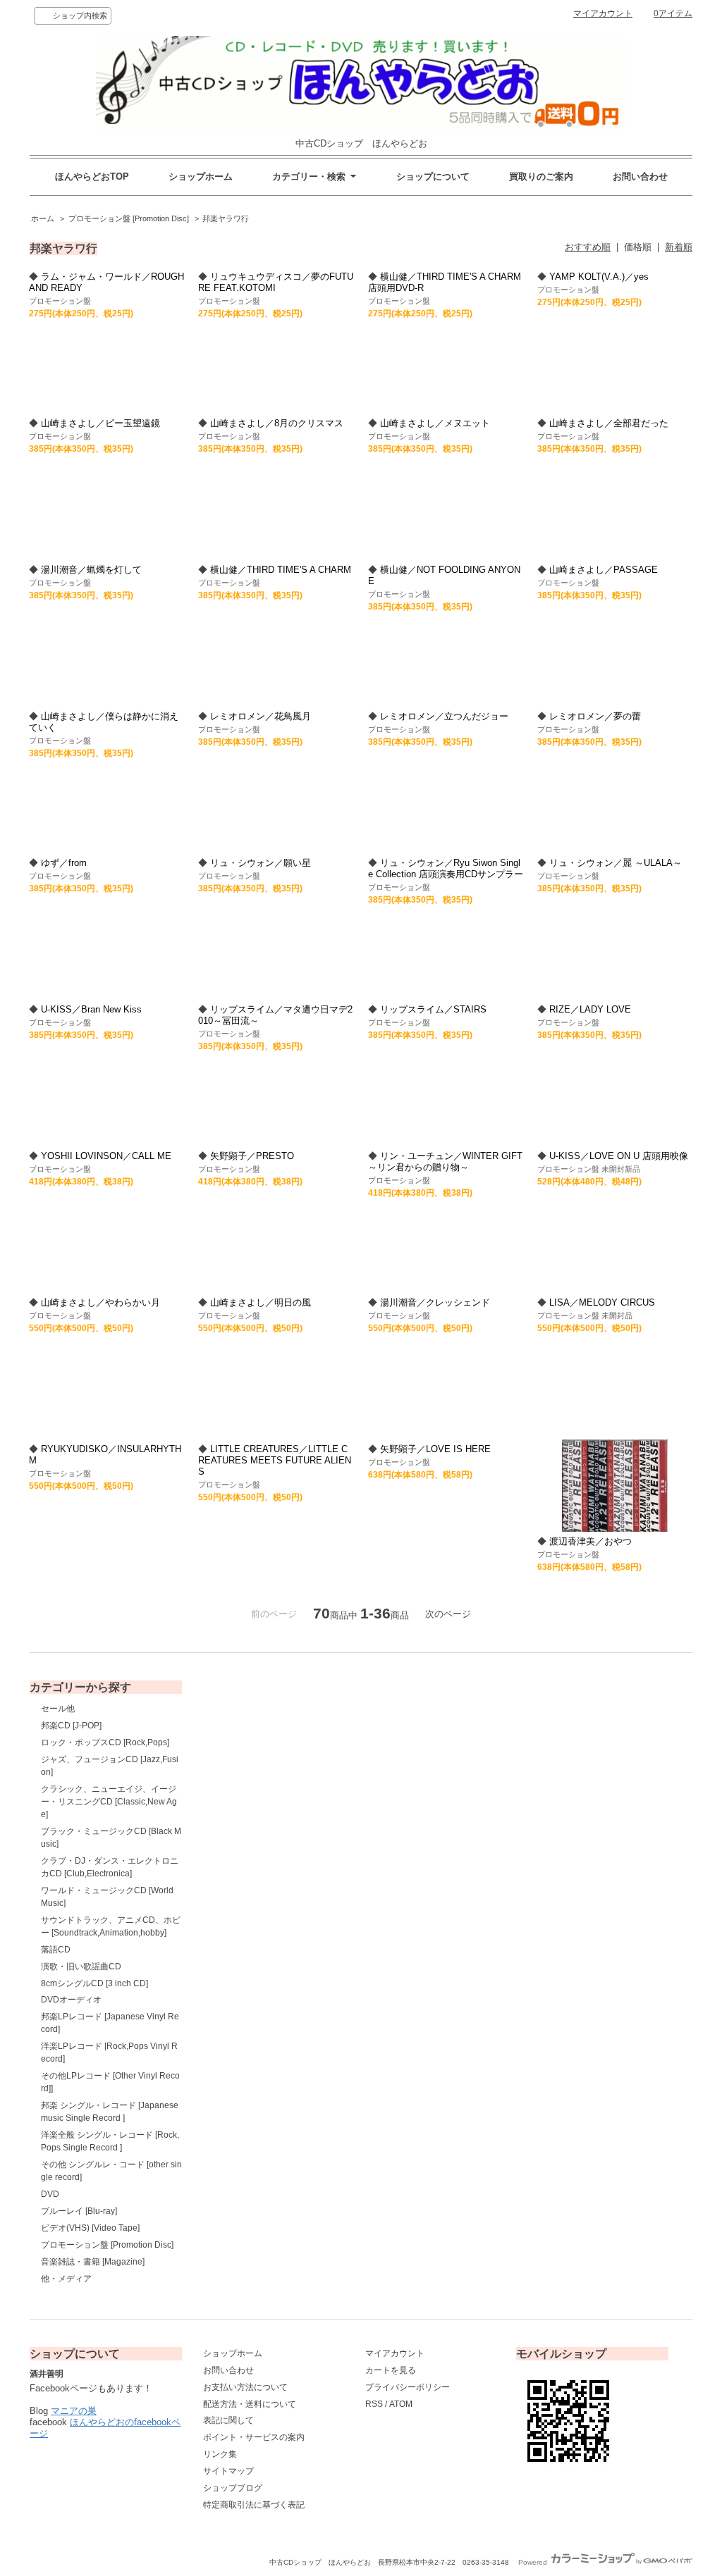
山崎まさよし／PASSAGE (604, 570)
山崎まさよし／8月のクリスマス (277, 423)
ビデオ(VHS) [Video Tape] (90, 2228)
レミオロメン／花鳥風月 (261, 716)
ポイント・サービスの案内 (254, 2437)
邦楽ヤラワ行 (226, 218)
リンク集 (220, 2454)
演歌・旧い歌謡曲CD (81, 1967)
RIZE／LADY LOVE (590, 1009)
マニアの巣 (74, 2411)
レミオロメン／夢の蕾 (595, 716)
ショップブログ (233, 2488)
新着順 (679, 247)
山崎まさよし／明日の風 (261, 1302)
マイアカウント (603, 13)
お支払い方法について (245, 2387)
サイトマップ (228, 2471)
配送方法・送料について (250, 2404)
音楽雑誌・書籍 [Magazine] (93, 2262)
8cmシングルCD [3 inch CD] (94, 1983)
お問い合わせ (640, 177)
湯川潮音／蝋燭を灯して (91, 570)
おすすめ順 (588, 247)
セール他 (58, 1709)
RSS (374, 2404)
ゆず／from (64, 863)
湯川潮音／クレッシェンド (435, 1302)
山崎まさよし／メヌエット (435, 423)
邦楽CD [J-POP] (71, 1726)
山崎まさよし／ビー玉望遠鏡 (100, 423)
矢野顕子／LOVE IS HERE (435, 1449)
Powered (534, 2562)
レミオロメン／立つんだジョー (444, 716)
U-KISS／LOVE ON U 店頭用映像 (619, 1156)
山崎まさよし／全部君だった (609, 423)
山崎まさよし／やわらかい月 (100, 1302)
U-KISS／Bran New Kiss (91, 1009)
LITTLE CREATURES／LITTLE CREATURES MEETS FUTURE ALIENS (275, 1460)
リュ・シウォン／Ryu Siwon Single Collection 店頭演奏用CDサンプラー (446, 868)
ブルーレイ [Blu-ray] (79, 2211)
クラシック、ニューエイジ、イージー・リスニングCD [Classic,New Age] (109, 1802)
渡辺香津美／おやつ (591, 1541)
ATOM (401, 2404)
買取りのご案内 (541, 177)
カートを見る (391, 2370)
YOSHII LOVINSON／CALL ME (106, 1156)
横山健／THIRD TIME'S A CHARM (281, 570)
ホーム (43, 218)
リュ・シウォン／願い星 (261, 863)
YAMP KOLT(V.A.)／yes (599, 277)
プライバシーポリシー (408, 2387)
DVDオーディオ (71, 2000)
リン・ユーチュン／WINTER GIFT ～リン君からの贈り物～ (445, 1162)
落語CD (56, 1950)
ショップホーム (201, 177)
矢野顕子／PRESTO (252, 1156)
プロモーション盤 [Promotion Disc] (129, 218)
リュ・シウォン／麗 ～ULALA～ (616, 863)
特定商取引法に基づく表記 (254, 2505)
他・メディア (66, 2279)
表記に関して (228, 2420)
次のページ (448, 1614)
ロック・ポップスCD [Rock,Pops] (105, 1742)
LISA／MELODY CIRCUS (602, 1302)
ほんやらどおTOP (92, 177)
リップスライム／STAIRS (433, 1009)
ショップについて (433, 177)
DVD (50, 2194)
